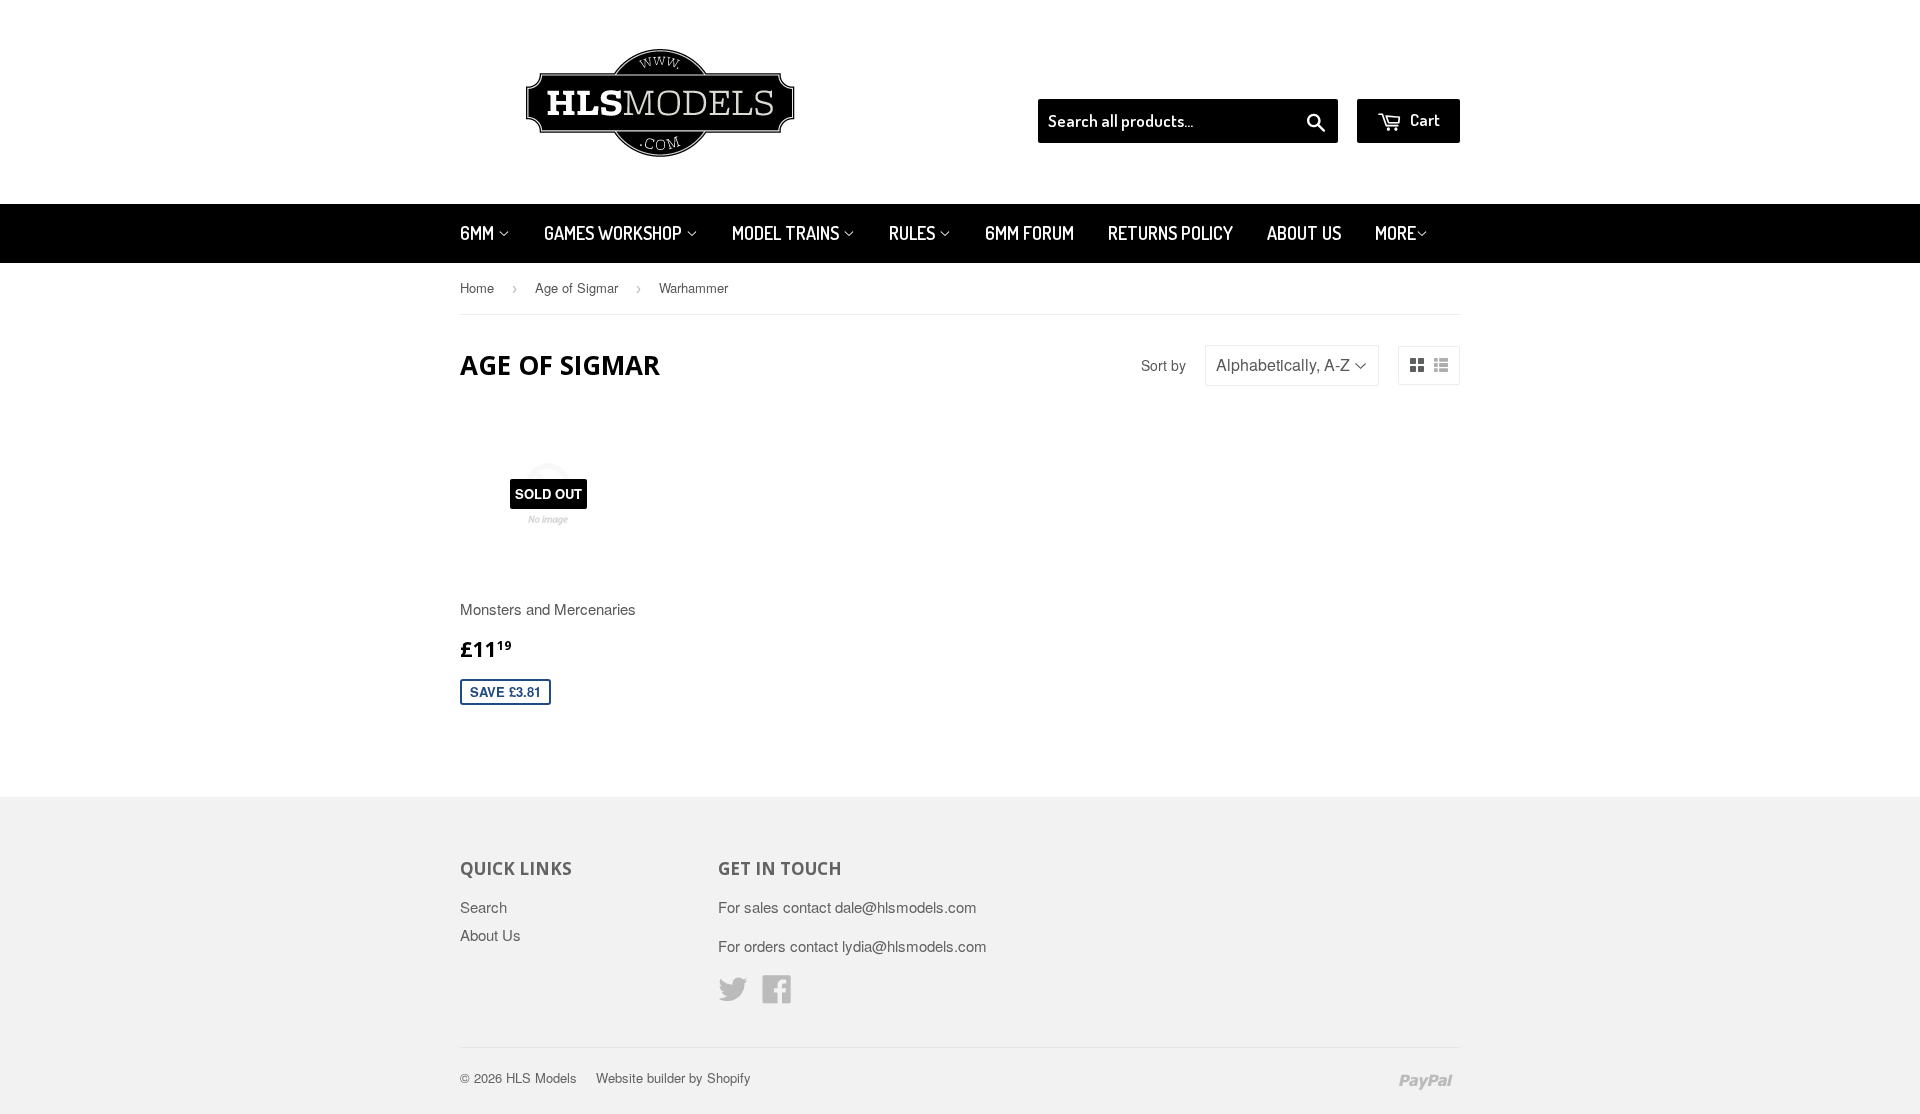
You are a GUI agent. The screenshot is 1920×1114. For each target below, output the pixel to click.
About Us (1304, 233)
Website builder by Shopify (673, 1077)
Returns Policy (1170, 233)
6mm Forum (1029, 233)
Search (483, 906)
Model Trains (787, 233)
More (1395, 233)
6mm (479, 233)
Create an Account (1403, 74)
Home (477, 287)
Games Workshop (615, 233)
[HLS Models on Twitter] (733, 994)
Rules (914, 233)
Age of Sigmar (576, 287)
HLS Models (541, 1077)
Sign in (1295, 74)
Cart (1423, 119)
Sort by (1163, 365)
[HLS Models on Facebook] (777, 994)
